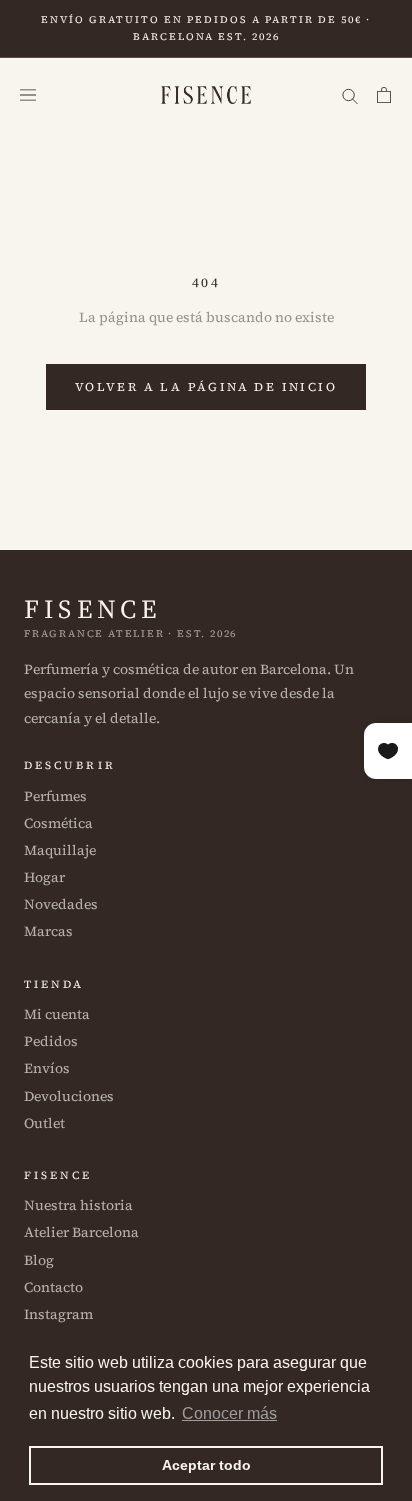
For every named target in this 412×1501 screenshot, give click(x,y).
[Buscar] (350, 95)
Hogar (44, 877)
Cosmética (58, 823)
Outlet (44, 1123)
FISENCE (92, 609)
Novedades (61, 904)
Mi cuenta (57, 1014)
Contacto (53, 1287)
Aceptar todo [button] (206, 1465)
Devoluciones (69, 1096)
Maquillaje (60, 850)
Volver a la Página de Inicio (206, 387)
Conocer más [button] (229, 1413)
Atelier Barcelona (81, 1232)
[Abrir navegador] (28, 95)
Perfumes (55, 796)
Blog (39, 1260)
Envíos (47, 1068)
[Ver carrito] (384, 95)
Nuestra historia (78, 1205)
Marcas (48, 931)
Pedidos (51, 1041)
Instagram (58, 1314)
